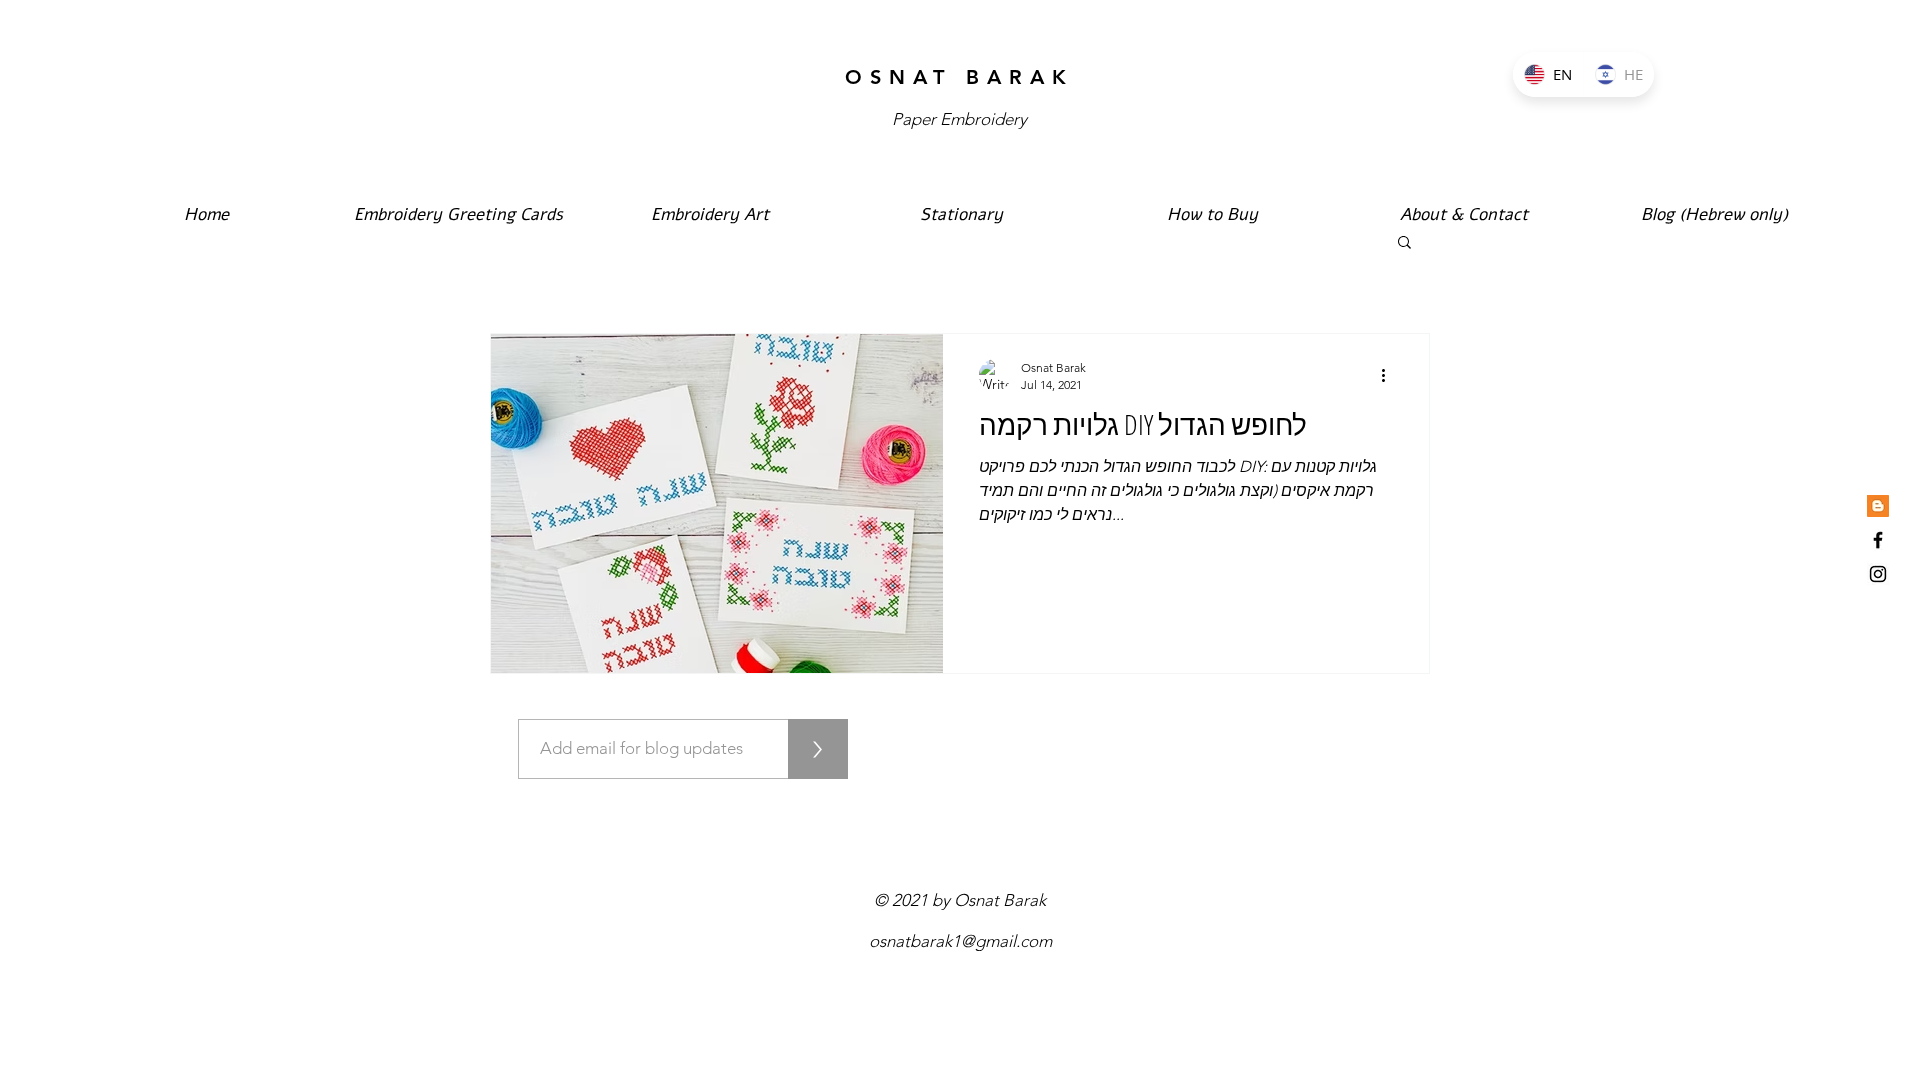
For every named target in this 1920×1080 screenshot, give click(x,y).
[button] (1404, 243)
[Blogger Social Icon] (1878, 506)
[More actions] (1390, 375)
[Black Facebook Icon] (1878, 540)
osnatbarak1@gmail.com (960, 941)
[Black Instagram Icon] (1878, 574)
